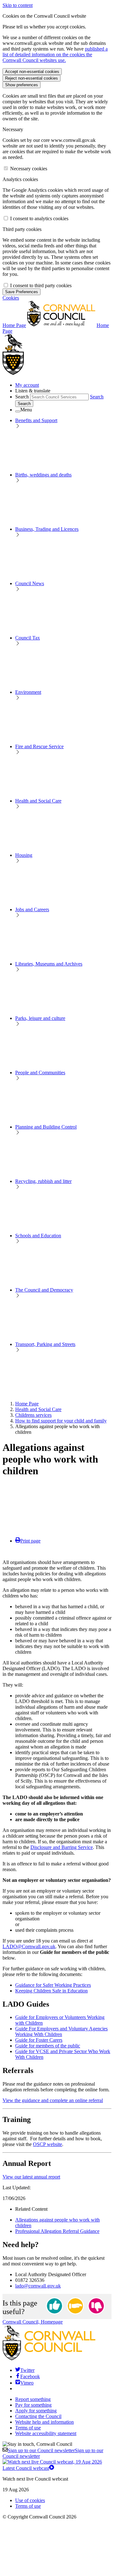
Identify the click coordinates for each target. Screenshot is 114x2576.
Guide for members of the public (48, 2046)
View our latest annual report (31, 2177)
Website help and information (44, 2422)
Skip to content (18, 5)
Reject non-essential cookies (32, 78)
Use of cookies (30, 2500)
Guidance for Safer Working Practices (53, 1985)
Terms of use (28, 2428)
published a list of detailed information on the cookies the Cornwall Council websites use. (55, 55)
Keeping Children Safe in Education (51, 1991)
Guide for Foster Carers (39, 2040)
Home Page (27, 1404)
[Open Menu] (18, 411)
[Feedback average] (75, 2306)
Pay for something (33, 2405)
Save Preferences (22, 292)
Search (22, 397)
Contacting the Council (38, 2416)
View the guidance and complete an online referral (53, 2100)
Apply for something (36, 2411)
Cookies (11, 298)
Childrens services (33, 1415)
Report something (33, 2399)
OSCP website (47, 2144)
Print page (30, 1541)
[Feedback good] (54, 2306)
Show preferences (22, 85)
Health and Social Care (38, 1409)
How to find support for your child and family (61, 1421)
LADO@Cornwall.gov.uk (29, 1946)
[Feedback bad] (96, 2306)
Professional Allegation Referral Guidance (57, 2231)
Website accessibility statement (46, 2433)
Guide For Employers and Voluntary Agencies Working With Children (61, 2031)
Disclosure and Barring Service (62, 1847)
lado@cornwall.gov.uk (38, 2286)
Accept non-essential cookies (32, 72)
